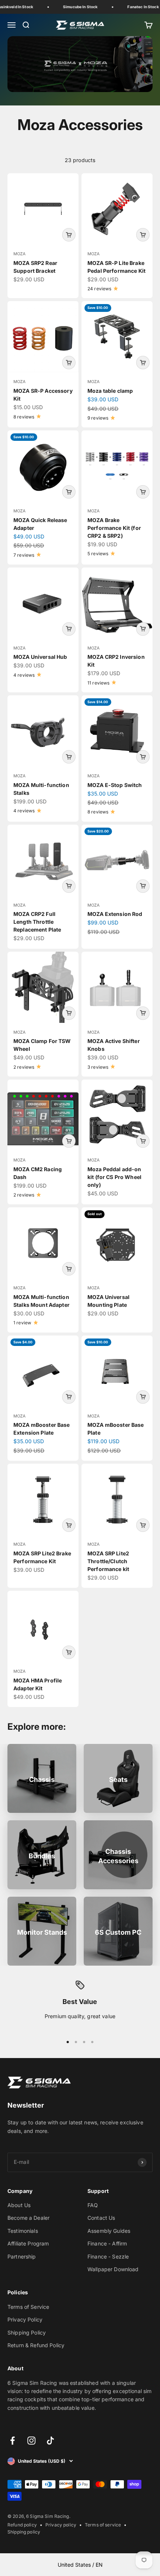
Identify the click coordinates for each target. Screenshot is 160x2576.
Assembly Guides (109, 2231)
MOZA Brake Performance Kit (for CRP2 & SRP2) (114, 528)
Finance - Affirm (107, 2243)
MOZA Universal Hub (40, 657)
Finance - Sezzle (108, 2256)
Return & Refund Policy (36, 2345)
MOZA (20, 254)
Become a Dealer (28, 2218)
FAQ (93, 2205)
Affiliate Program (28, 2243)
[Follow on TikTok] (50, 2441)
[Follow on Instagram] (31, 2441)
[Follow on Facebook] (12, 2441)
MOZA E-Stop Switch (115, 785)
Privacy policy (61, 2525)
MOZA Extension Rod (115, 914)
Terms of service (103, 2525)
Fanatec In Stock (140, 7)
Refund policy (22, 2525)
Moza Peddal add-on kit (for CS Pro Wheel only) (114, 1177)
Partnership (22, 2256)
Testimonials (23, 2231)
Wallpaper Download (113, 2269)
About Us (19, 2205)
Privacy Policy (25, 2319)
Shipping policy (24, 2532)
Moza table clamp (110, 391)
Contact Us (101, 2218)
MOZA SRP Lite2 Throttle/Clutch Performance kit (108, 1561)
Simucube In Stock (76, 7)
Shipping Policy (27, 2332)
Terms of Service (28, 2307)
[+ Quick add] (69, 235)
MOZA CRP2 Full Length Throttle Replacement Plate (37, 922)
